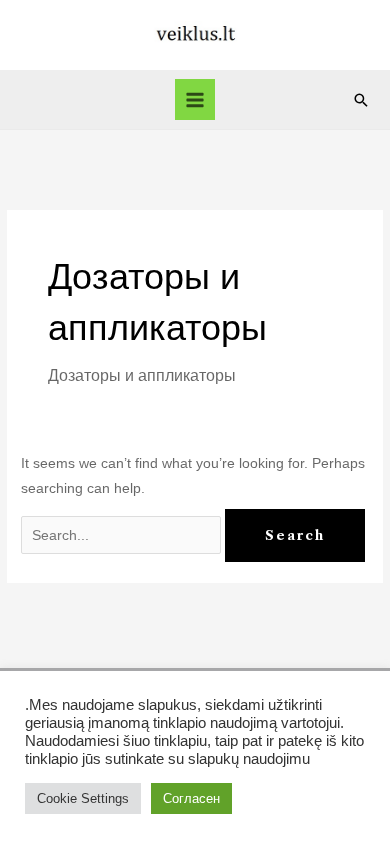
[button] (361, 100)
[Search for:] (123, 535)
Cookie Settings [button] (83, 798)
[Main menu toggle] (195, 99)
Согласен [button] (191, 798)
